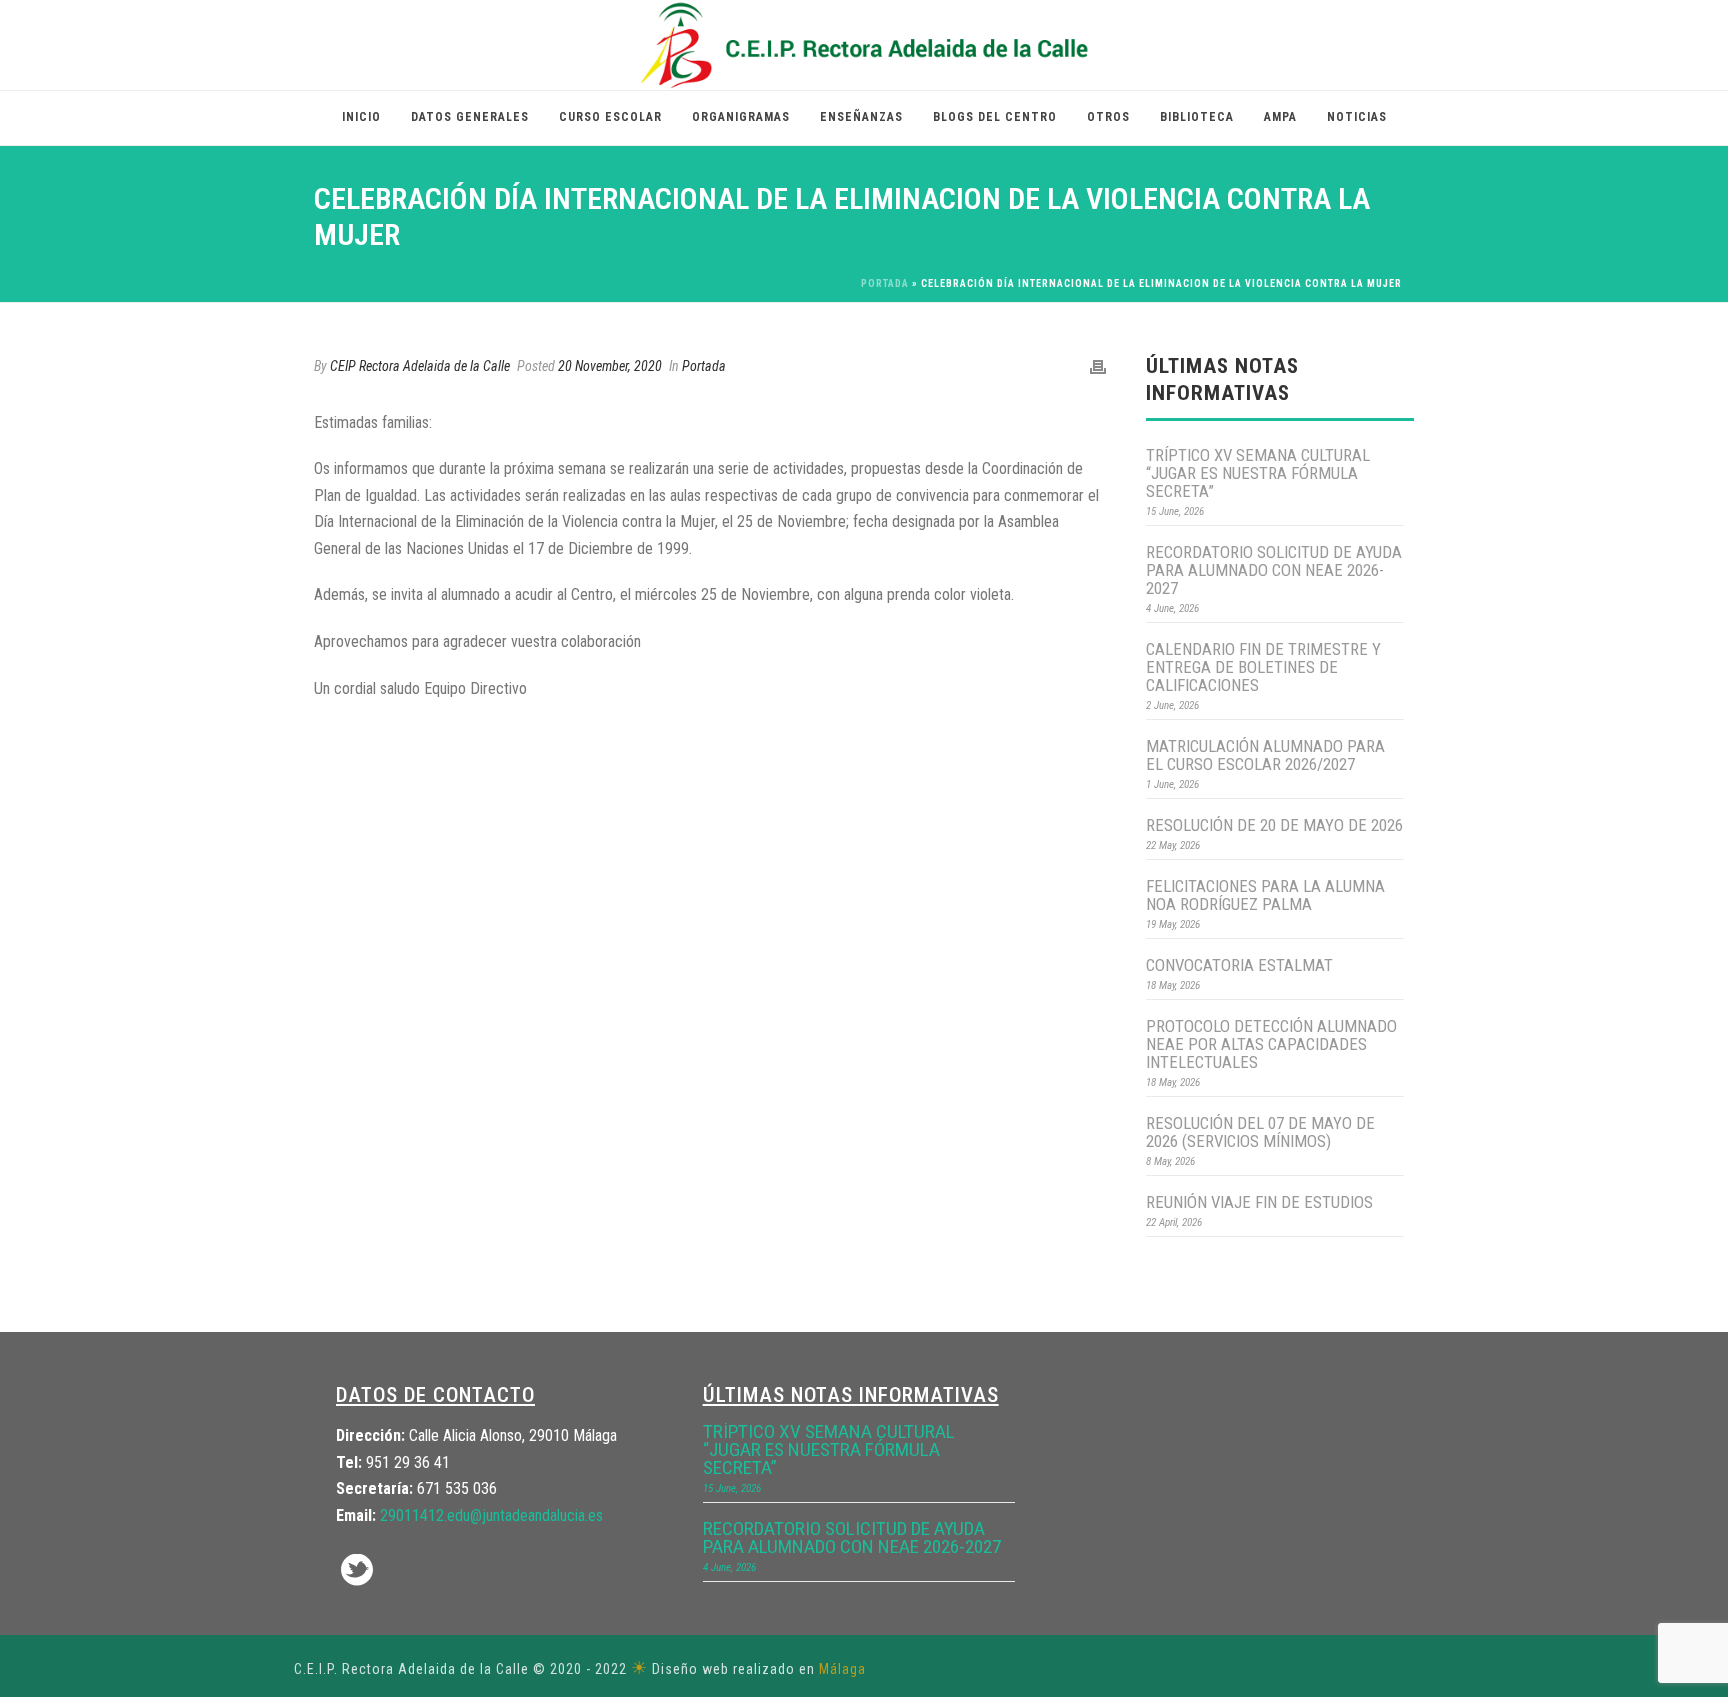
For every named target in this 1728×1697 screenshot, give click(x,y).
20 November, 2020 (610, 366)
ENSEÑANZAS (861, 117)
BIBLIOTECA (1197, 117)
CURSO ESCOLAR (610, 117)
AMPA (1280, 117)
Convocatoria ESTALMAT (1239, 965)
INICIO (361, 117)
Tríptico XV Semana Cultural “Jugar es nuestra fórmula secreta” (1258, 473)
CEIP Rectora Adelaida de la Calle (420, 366)
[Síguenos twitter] (357, 1571)
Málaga (842, 1669)
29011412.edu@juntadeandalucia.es (491, 1515)
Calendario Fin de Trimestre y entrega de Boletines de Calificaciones (1263, 667)
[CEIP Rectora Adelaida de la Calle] (864, 45)
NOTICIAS (1357, 117)
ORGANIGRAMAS (741, 117)
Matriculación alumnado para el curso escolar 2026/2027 (1265, 755)
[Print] (1098, 366)
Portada (885, 283)
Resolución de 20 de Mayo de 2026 (1274, 825)
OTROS (1108, 117)
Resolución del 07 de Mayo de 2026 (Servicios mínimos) (1260, 1132)
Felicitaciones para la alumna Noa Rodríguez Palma (1265, 895)
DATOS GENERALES (470, 117)
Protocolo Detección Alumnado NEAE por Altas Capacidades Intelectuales (1271, 1044)
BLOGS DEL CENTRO (995, 117)
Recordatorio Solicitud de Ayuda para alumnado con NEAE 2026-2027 (1274, 570)
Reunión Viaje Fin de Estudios (1259, 1202)
